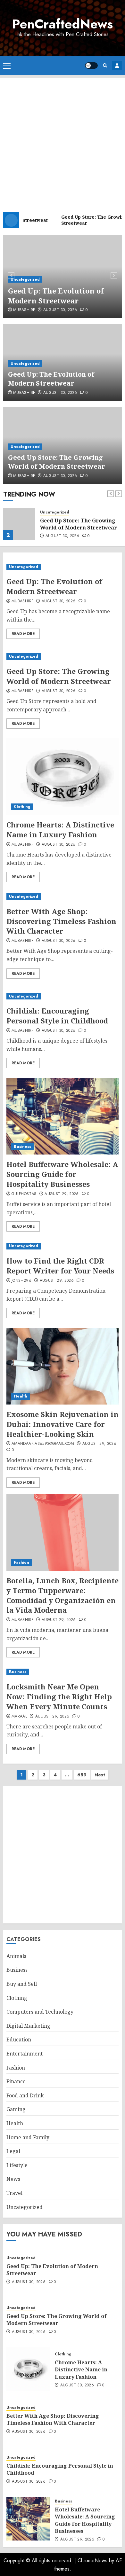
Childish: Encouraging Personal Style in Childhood (57, 1016)
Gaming (16, 2109)
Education (19, 2040)
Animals (16, 1956)
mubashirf (24, 310)
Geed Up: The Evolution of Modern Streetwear (56, 296)
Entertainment (25, 2054)
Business (22, 1147)
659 (82, 1775)
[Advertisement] (63, 140)
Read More (23, 634)
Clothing (22, 807)
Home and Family (28, 2137)
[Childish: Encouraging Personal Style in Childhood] (63, 996)
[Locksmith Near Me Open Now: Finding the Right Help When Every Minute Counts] (63, 1672)
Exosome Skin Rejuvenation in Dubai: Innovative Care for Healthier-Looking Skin (63, 1424)
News (13, 2179)
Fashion (21, 1562)
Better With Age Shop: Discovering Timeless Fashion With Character (61, 921)
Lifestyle (17, 2165)
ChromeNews (92, 2560)
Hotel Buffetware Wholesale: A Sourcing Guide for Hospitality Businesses (62, 1174)
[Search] (105, 65)
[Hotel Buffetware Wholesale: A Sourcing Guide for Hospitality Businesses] (63, 1116)
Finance (16, 2081)
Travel (14, 2193)
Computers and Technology (40, 2012)
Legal (13, 2151)
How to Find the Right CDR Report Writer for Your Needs (60, 1266)
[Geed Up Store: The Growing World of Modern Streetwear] (19, 524)
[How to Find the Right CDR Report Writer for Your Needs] (63, 1246)
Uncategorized (25, 279)
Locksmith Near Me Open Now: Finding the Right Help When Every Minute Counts (59, 1696)
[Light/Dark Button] (91, 66)
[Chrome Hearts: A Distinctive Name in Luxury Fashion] (63, 777)
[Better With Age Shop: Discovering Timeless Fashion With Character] (63, 897)
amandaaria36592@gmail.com (43, 1444)
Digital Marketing (28, 2026)
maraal (19, 1717)
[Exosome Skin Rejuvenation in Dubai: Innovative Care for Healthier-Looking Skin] (63, 1366)
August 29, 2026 (62, 1194)
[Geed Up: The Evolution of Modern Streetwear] (63, 567)
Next (100, 1775)
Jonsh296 (21, 1281)
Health (21, 1396)
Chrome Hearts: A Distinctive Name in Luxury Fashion (60, 830)
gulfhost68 (24, 1194)
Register (117, 66)
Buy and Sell (22, 1984)
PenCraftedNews (63, 24)
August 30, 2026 (60, 310)
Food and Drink (25, 2095)
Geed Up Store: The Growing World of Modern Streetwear (57, 462)
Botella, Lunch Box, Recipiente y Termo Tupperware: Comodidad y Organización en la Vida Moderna (63, 1595)
